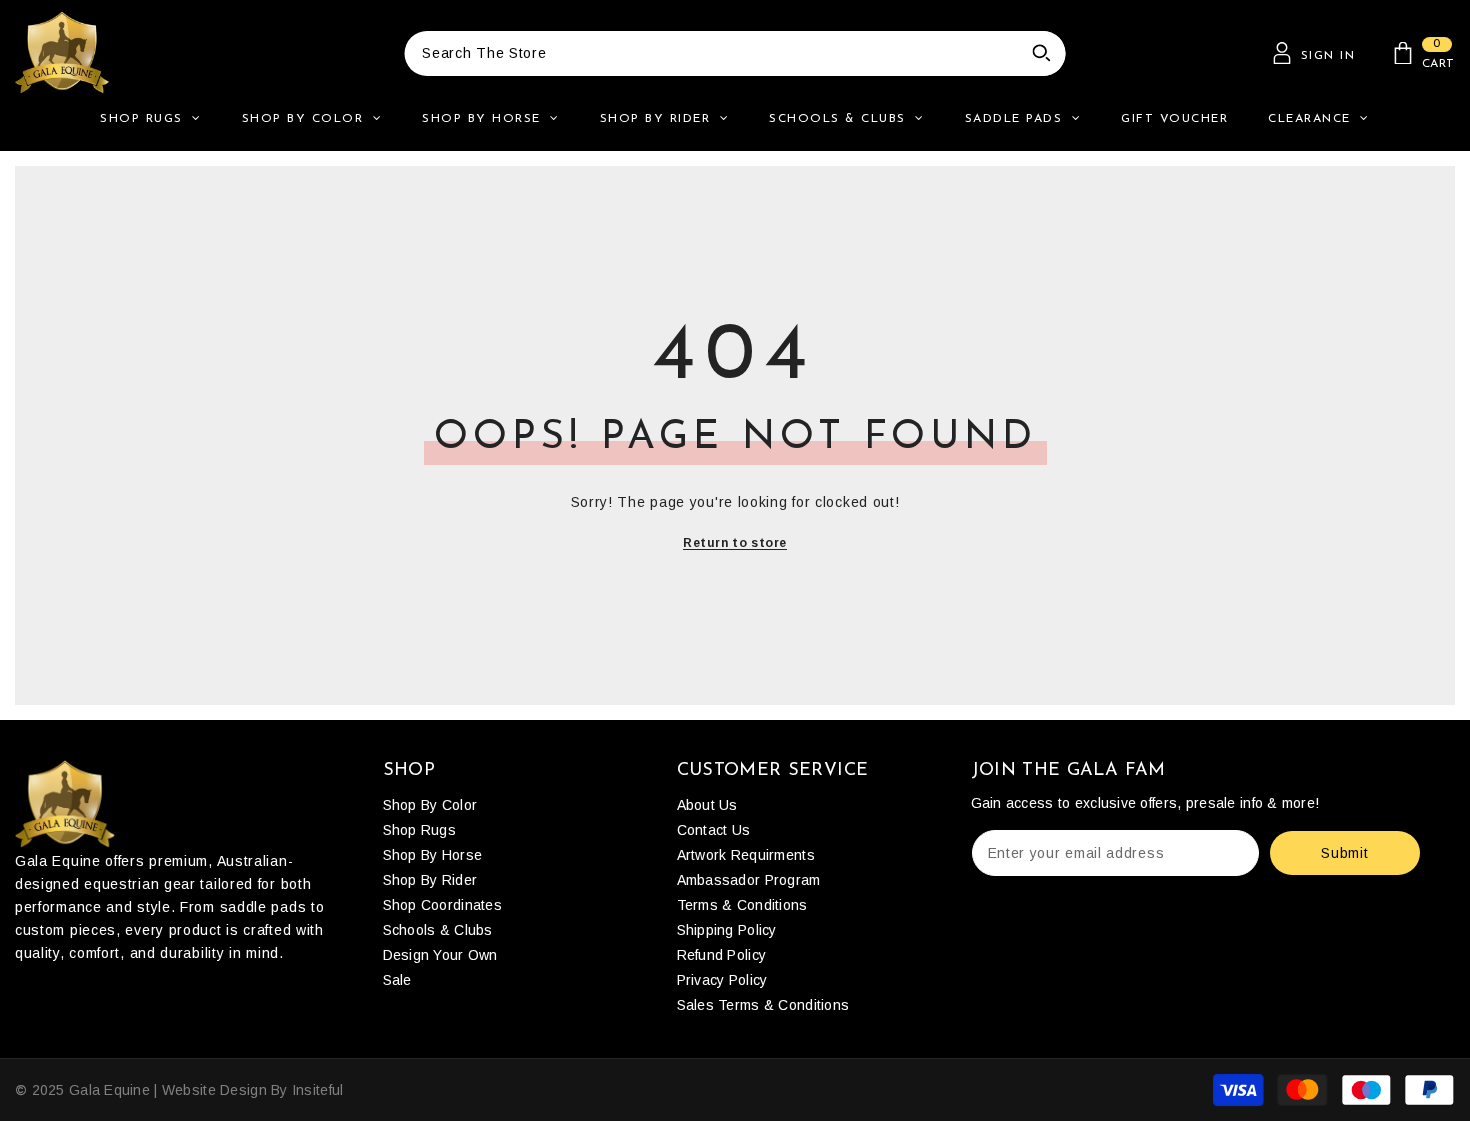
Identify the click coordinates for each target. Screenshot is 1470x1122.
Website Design (214, 1090)
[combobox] (711, 53)
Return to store (735, 543)
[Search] (735, 53)
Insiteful (318, 1090)
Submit (1344, 853)
